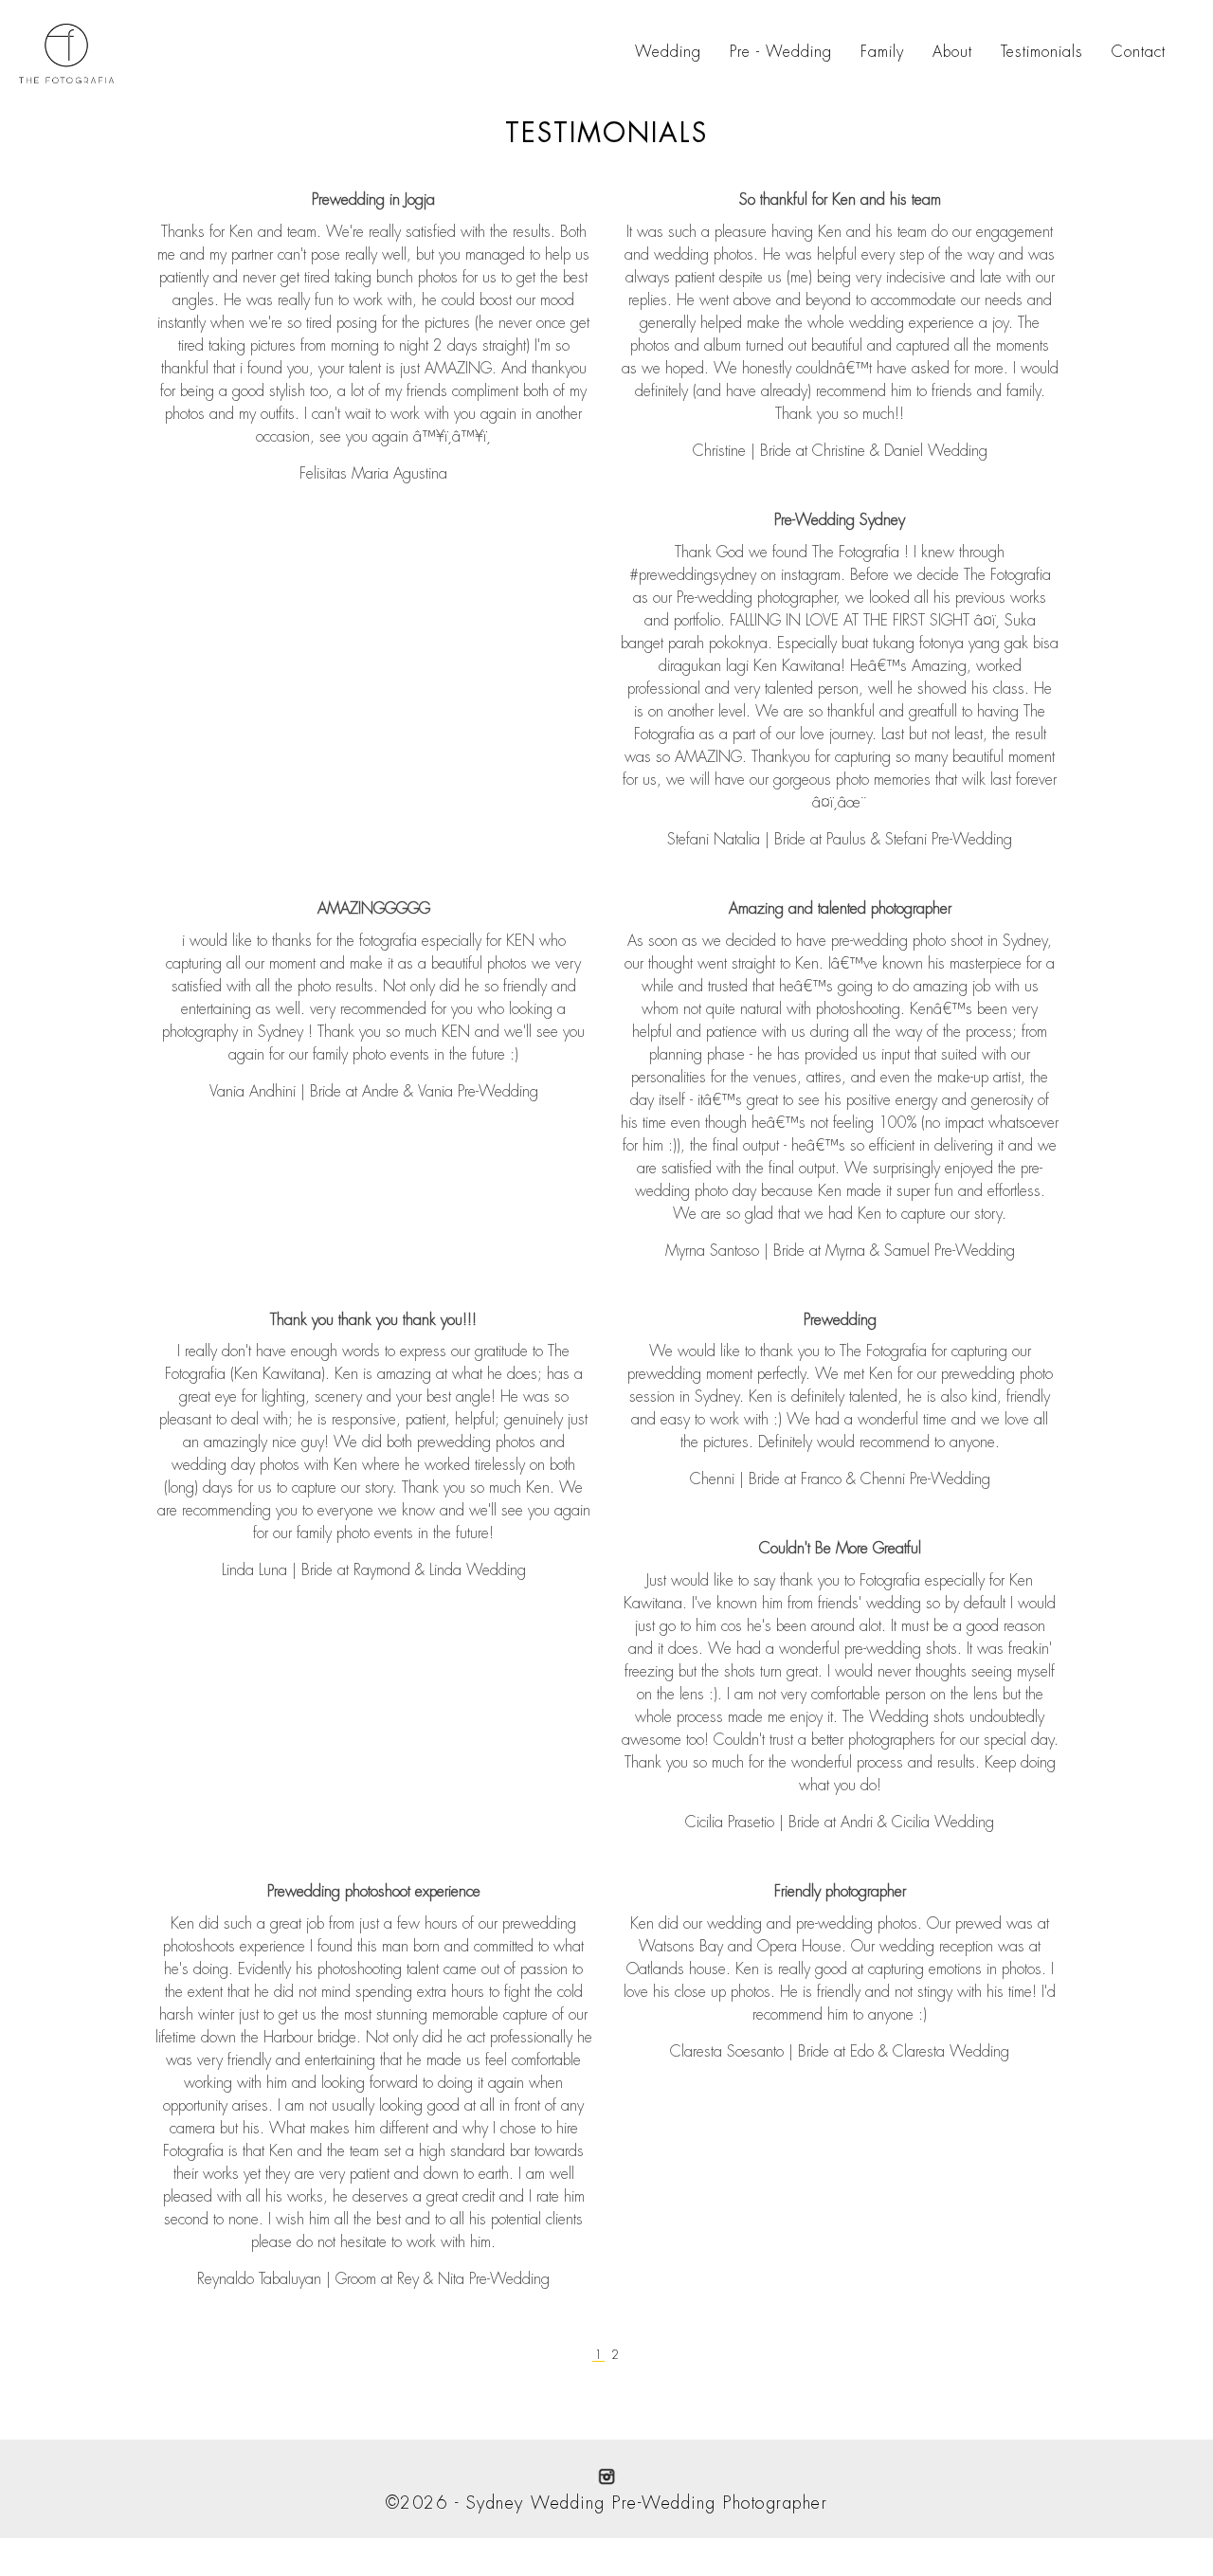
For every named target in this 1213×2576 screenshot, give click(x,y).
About (952, 52)
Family (882, 52)
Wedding (668, 52)
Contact (1139, 52)
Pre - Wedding (781, 52)
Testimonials (1042, 52)
